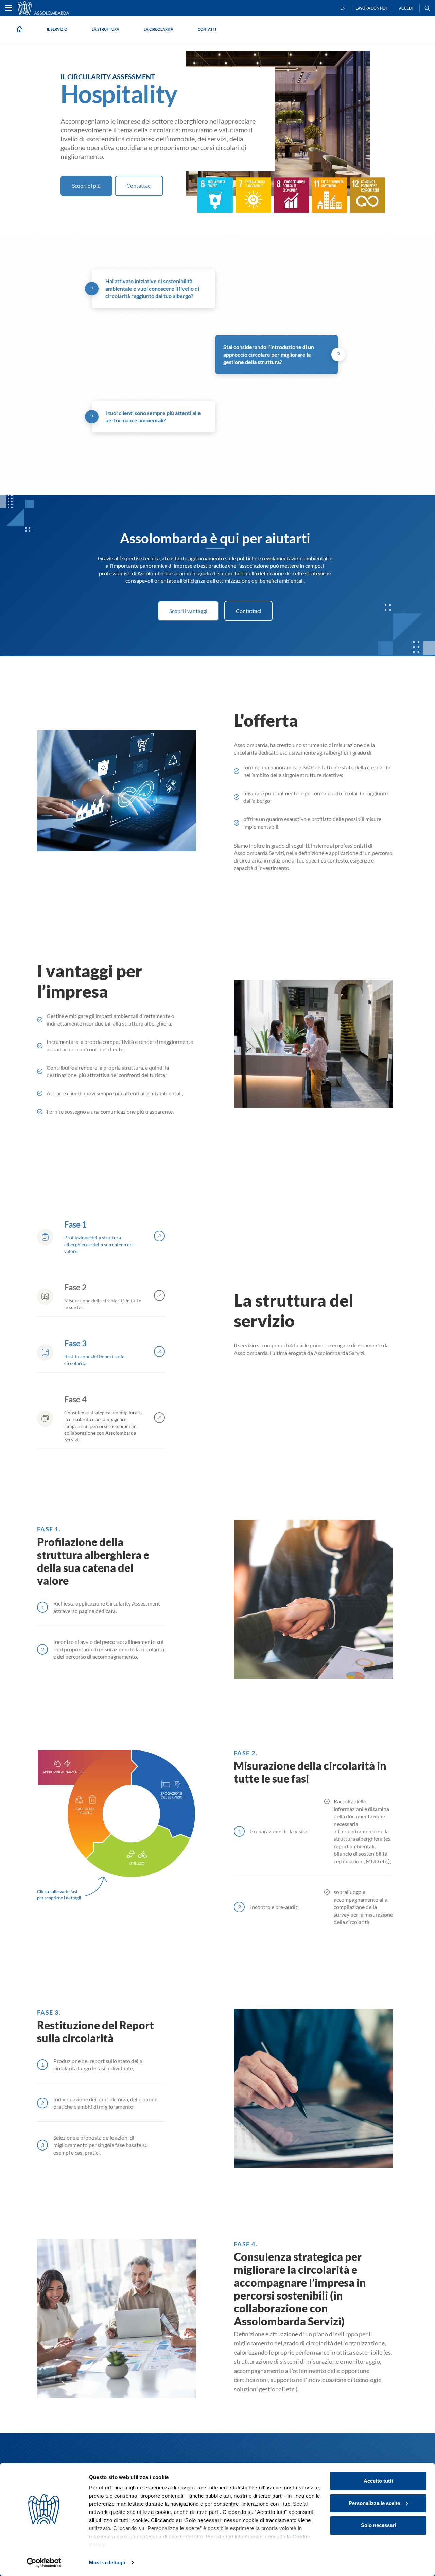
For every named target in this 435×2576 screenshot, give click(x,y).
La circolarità (159, 29)
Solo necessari (378, 2525)
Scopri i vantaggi (188, 611)
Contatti (207, 29)
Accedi (406, 8)
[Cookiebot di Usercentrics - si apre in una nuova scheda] (44, 2563)
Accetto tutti (378, 2481)
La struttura (106, 29)
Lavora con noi (371, 8)
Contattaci (139, 186)
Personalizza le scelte (374, 2503)
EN (343, 8)
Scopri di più (86, 186)
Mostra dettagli (107, 2563)
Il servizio (57, 29)
